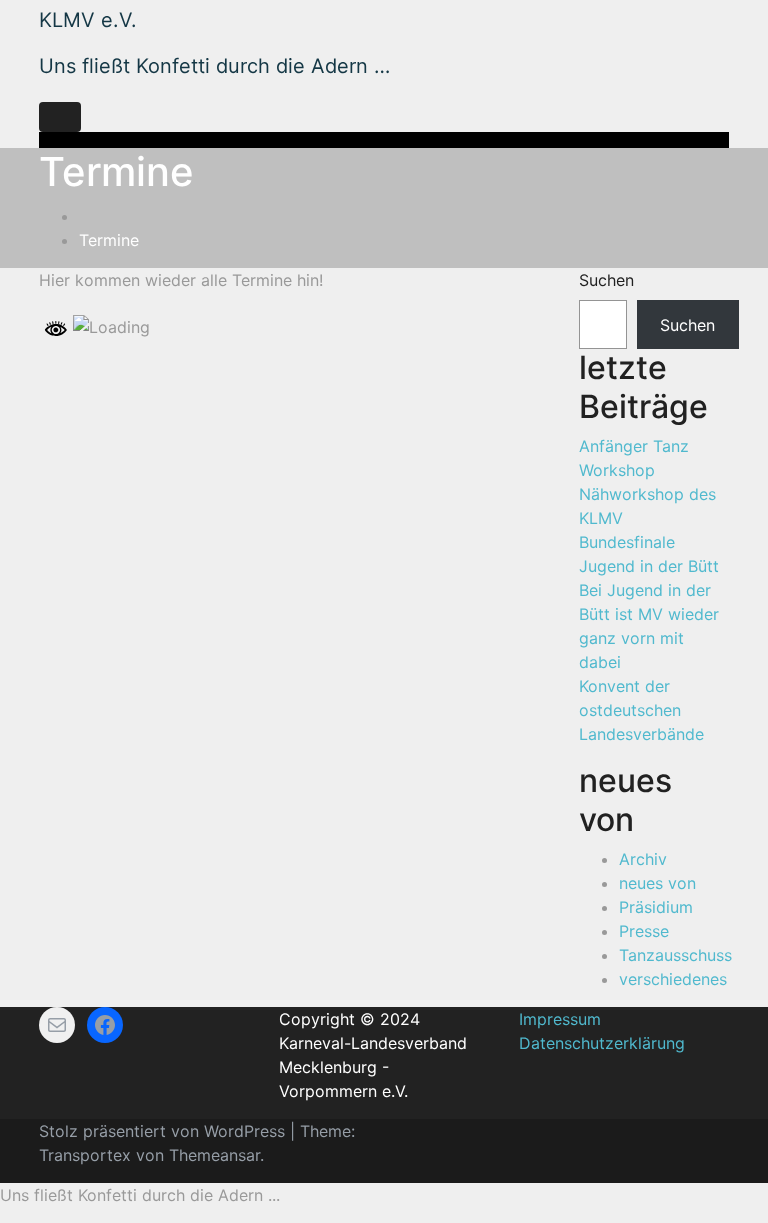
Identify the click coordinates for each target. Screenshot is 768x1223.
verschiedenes (673, 979)
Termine (109, 240)
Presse (644, 931)
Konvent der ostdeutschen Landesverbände (641, 710)
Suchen (606, 280)
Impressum (560, 1019)
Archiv (643, 859)
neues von (657, 883)
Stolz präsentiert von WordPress (164, 1131)
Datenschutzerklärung (602, 1043)
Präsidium (656, 907)
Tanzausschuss (675, 955)
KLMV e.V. (88, 20)
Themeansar (214, 1155)
